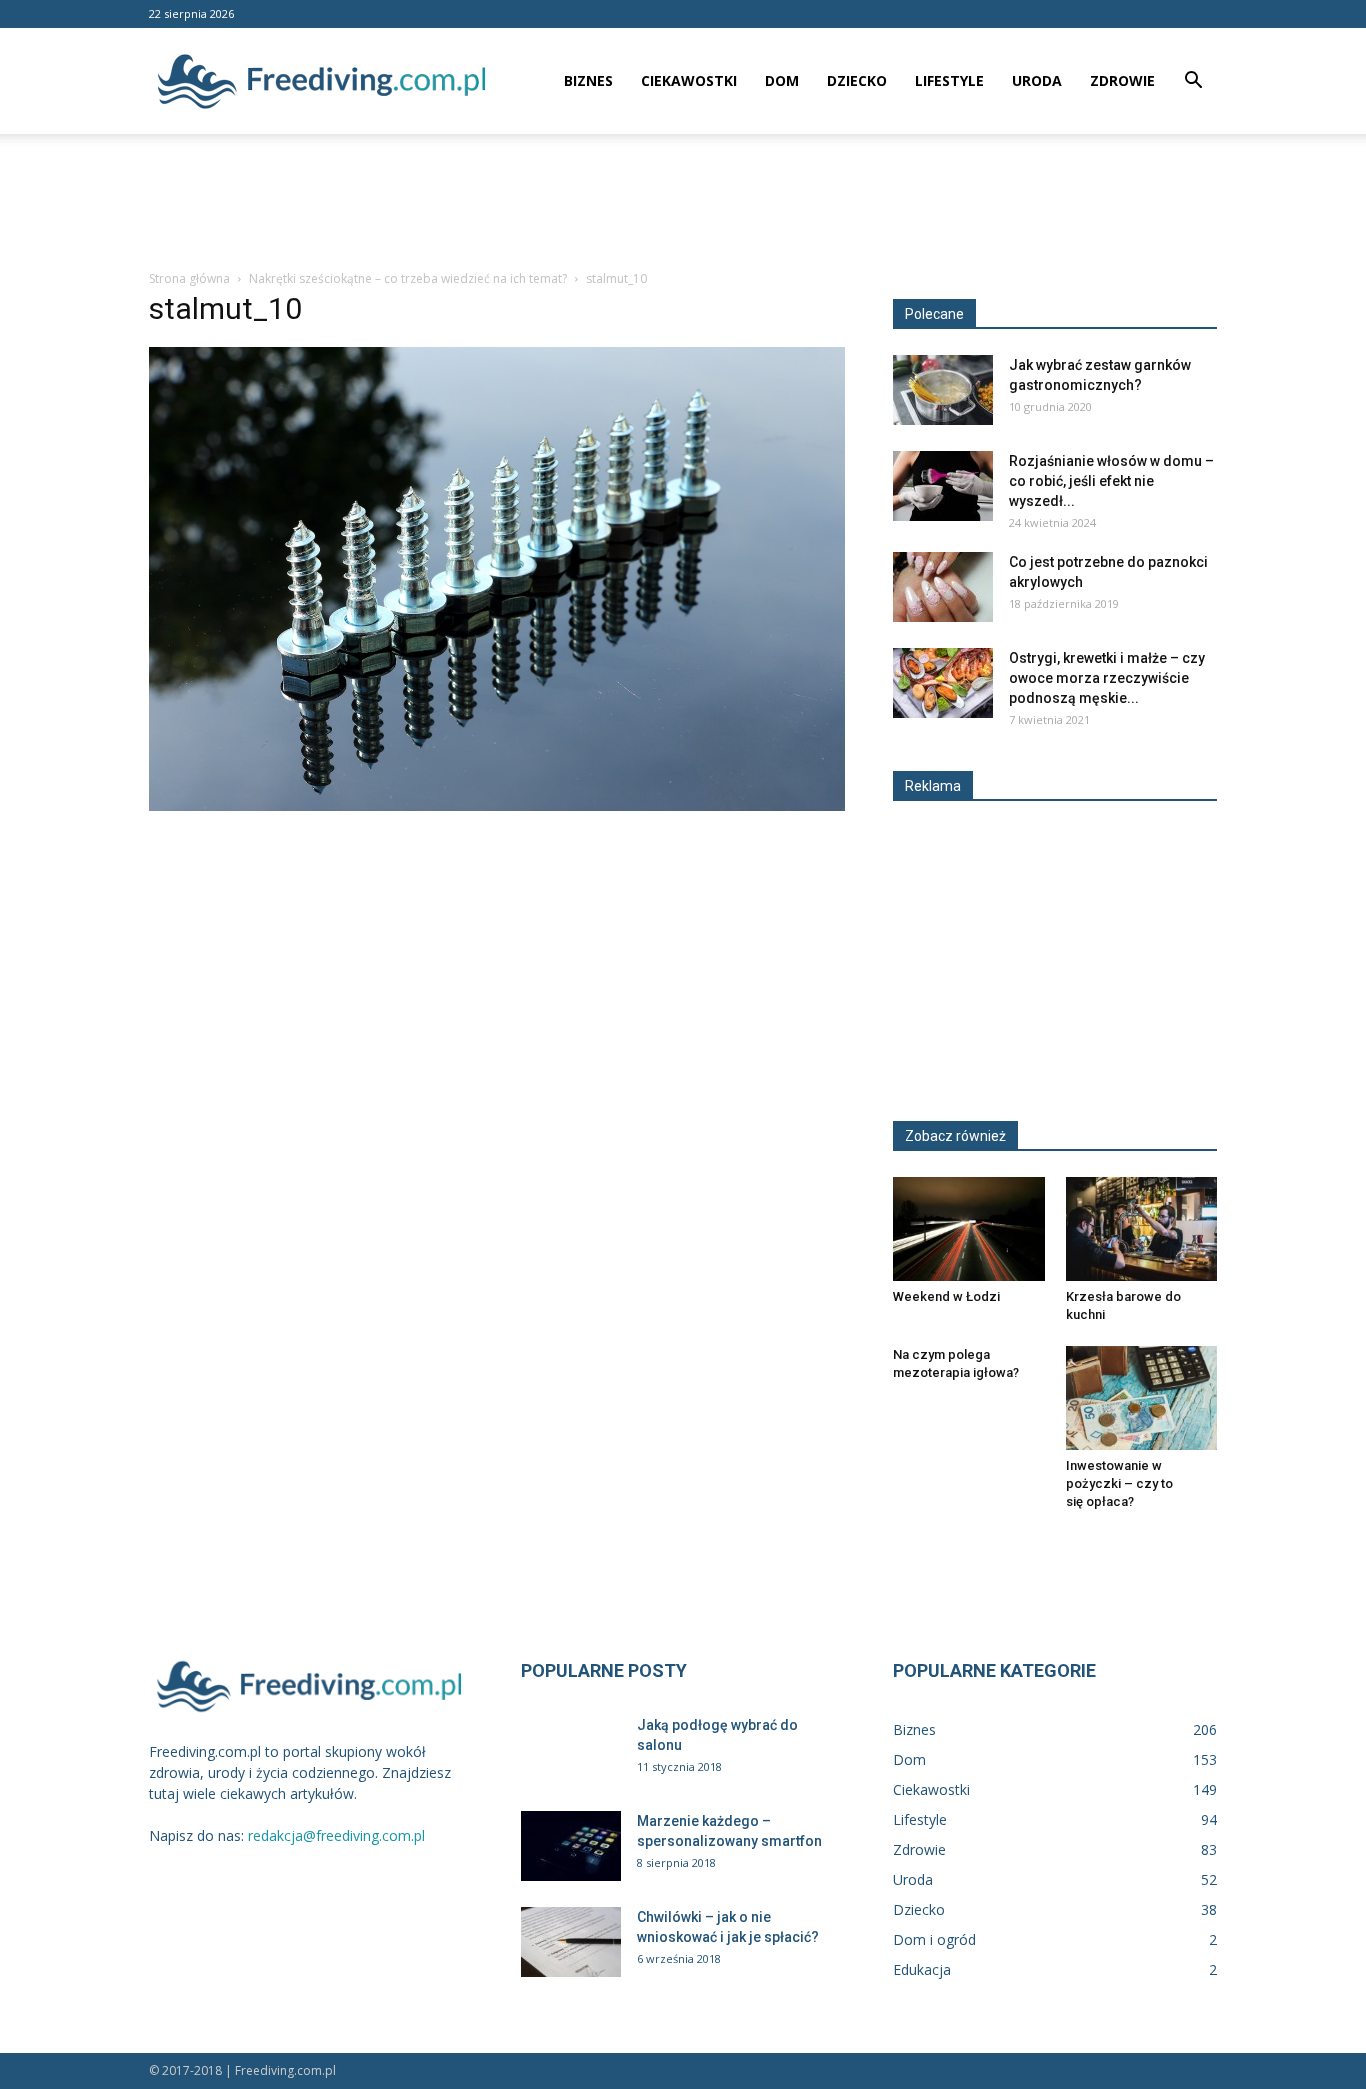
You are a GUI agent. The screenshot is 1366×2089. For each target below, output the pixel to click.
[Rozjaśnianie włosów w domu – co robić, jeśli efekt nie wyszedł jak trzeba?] (943, 486)
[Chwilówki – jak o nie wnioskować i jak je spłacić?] (571, 1942)
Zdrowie (1122, 80)
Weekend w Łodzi (946, 1296)
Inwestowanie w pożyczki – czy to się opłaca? (1119, 1483)
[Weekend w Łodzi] (969, 1229)
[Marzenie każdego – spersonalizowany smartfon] (571, 1846)
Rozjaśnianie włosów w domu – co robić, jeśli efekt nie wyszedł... (1111, 481)
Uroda (1037, 80)
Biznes (588, 80)
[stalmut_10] (497, 806)
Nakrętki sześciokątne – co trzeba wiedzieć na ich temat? (408, 278)
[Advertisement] (683, 203)
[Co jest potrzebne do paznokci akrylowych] (943, 587)
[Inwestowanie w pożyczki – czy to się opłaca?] (1142, 1398)
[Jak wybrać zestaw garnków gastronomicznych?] (943, 390)
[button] (1193, 82)
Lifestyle (949, 80)
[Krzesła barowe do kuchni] (1142, 1229)
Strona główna (189, 278)
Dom (782, 80)
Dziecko (857, 80)
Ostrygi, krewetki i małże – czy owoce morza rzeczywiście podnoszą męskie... (1107, 678)
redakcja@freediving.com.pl (336, 1835)
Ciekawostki (689, 80)
